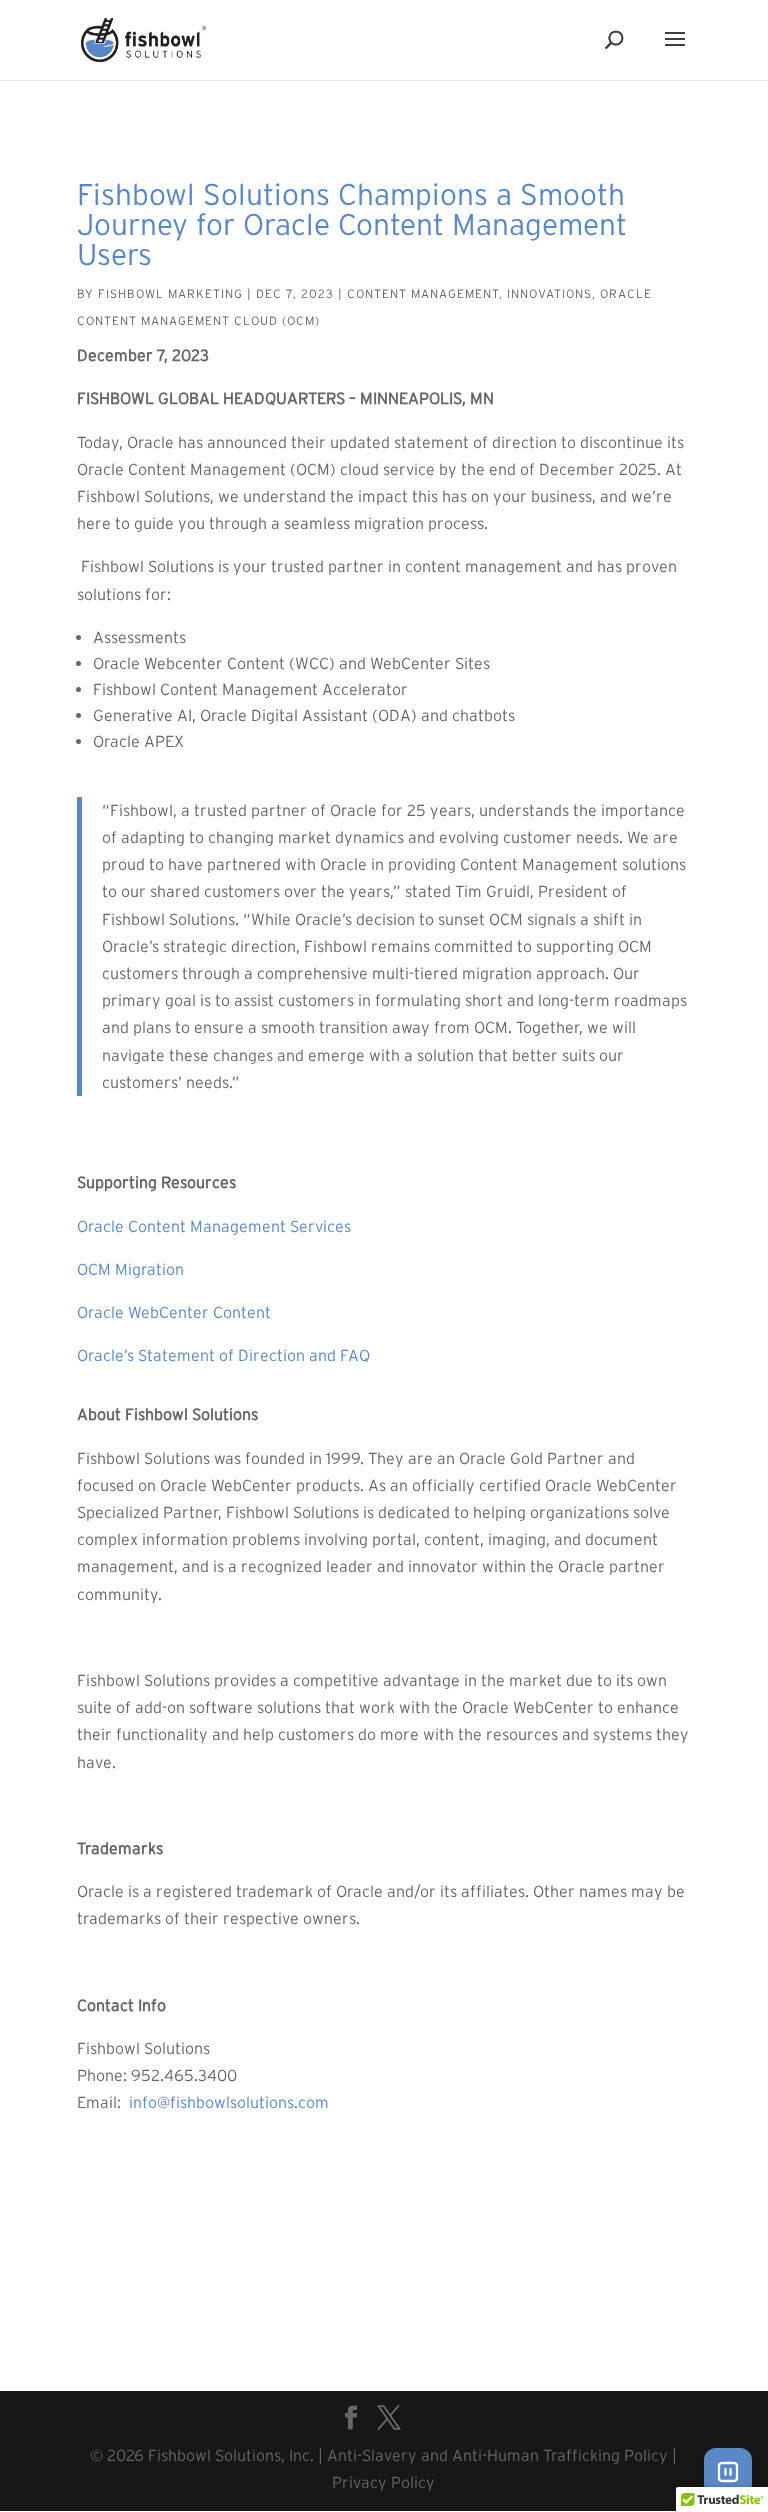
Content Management (423, 293)
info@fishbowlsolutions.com (231, 2102)
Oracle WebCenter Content (176, 1312)
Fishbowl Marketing (170, 293)
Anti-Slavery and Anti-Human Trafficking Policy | (502, 2455)
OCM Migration (130, 1269)
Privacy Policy (383, 2482)
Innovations (549, 293)
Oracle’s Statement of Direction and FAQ (223, 1355)
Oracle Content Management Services (216, 1226)
